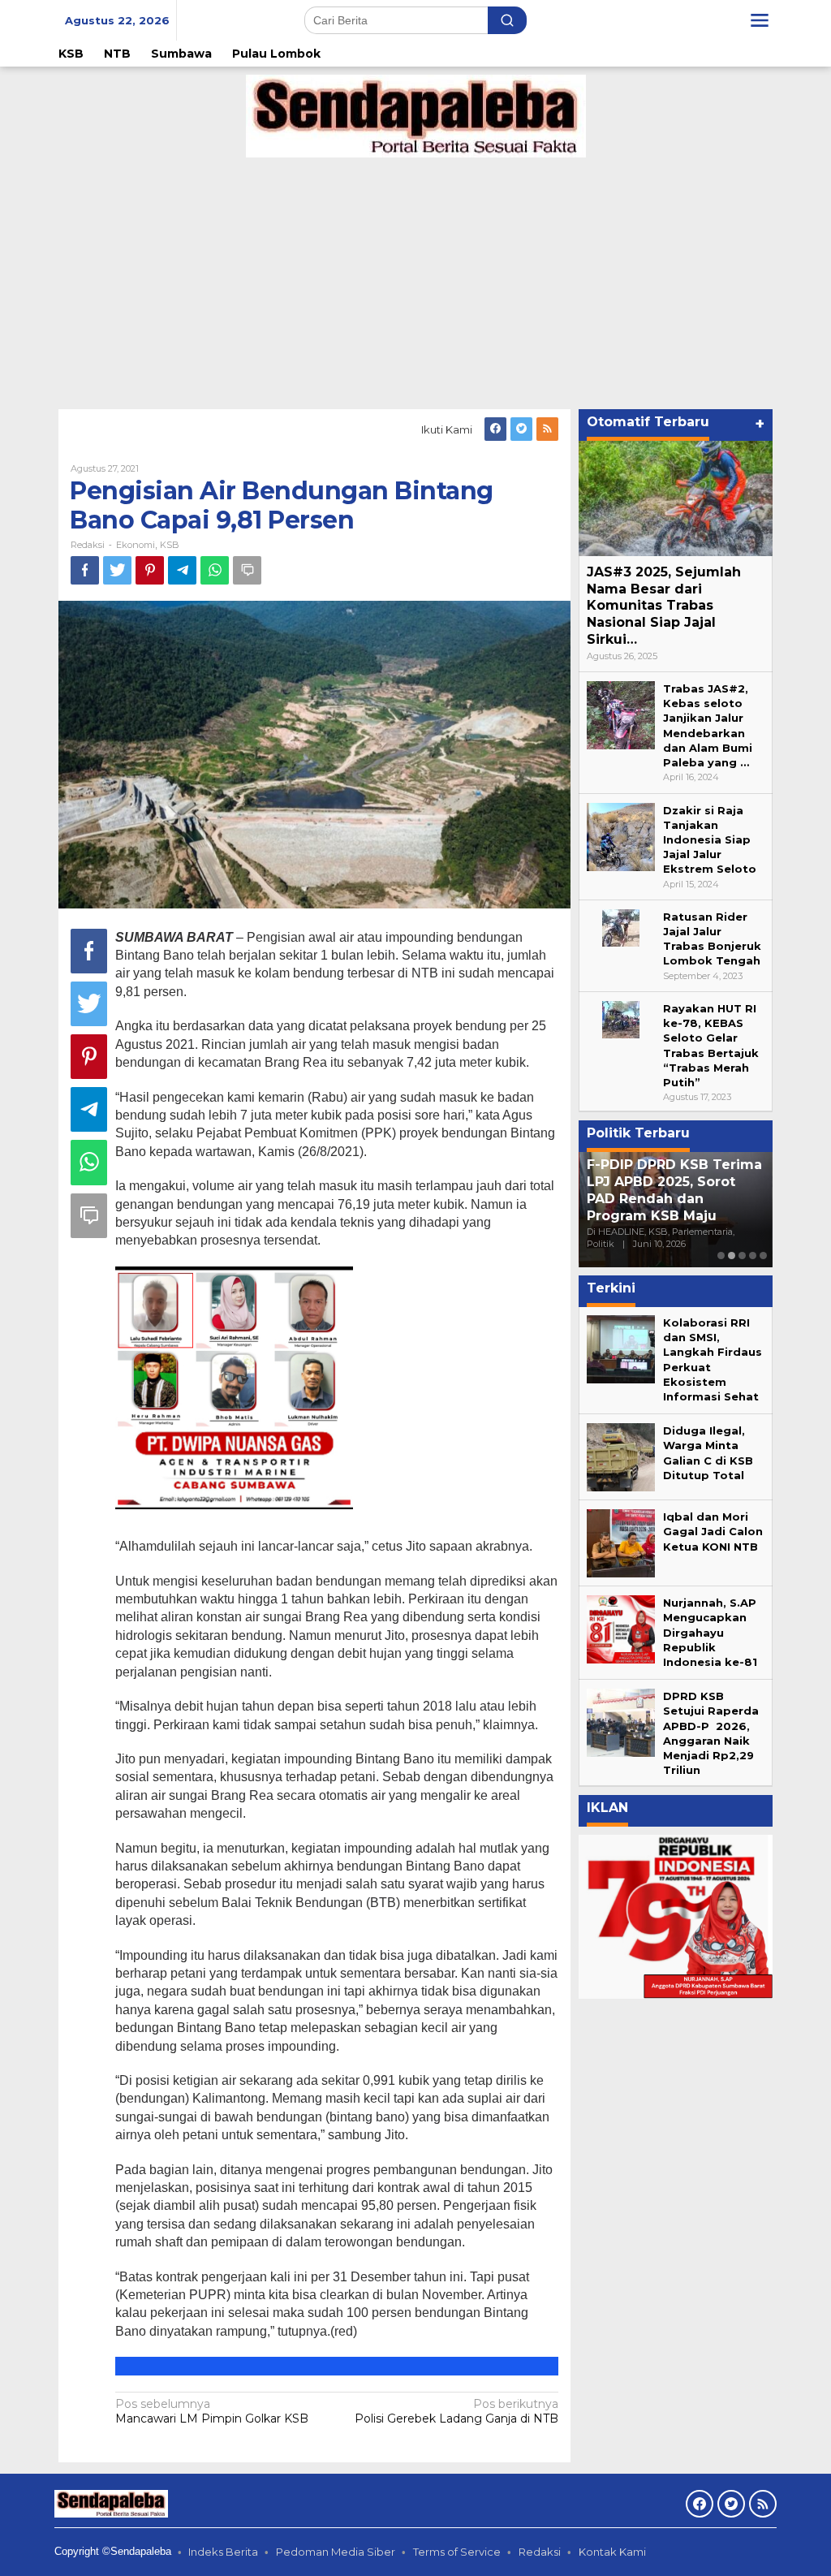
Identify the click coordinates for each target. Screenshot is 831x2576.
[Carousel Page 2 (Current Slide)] (732, 1256)
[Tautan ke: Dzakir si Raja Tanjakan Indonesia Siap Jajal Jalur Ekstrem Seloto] (621, 835)
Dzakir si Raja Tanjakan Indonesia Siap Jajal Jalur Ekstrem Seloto (710, 840)
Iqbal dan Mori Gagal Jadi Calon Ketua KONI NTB (713, 1531)
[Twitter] (521, 429)
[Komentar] (247, 570)
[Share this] (85, 570)
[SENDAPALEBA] (416, 115)
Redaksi (540, 2552)
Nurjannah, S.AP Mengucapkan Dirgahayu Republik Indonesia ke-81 (710, 1632)
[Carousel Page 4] (753, 1256)
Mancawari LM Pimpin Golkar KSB (212, 2411)
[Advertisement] (415, 279)
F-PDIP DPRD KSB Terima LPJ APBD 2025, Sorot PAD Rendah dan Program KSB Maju (674, 1190)
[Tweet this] (117, 570)
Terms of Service (457, 2552)
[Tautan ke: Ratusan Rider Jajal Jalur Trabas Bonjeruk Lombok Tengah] (621, 927)
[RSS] (547, 429)
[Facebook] (495, 429)
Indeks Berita (223, 2552)
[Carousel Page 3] (742, 1256)
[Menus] (760, 20)
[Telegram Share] (182, 570)
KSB (170, 545)
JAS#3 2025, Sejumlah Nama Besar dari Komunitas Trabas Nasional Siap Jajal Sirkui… (664, 606)
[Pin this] (150, 570)
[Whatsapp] (215, 570)
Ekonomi (136, 545)
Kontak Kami (612, 2552)
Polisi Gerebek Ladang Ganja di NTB (456, 2411)
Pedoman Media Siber (336, 2552)
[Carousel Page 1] (721, 1256)
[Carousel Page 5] (763, 1256)
